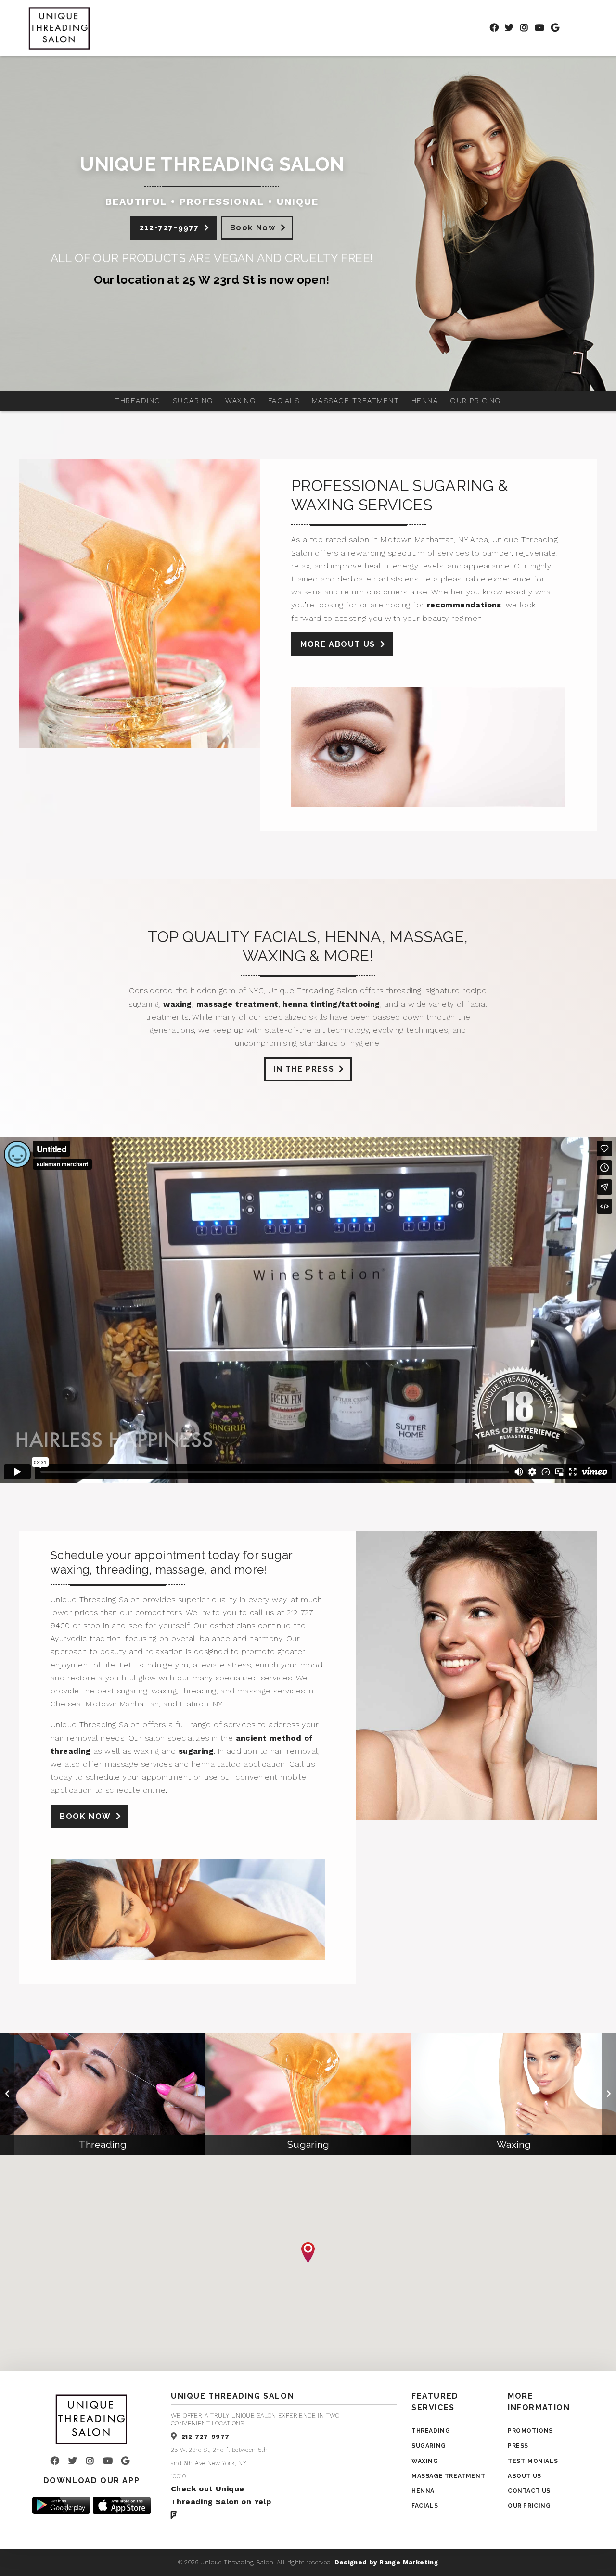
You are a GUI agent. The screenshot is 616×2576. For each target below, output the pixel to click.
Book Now (253, 228)
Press (518, 2446)
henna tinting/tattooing (331, 1004)
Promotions (530, 2431)
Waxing (240, 401)
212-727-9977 (169, 228)
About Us (525, 2476)
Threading (138, 401)
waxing (177, 1004)
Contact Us (529, 2491)
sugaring (196, 1751)
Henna (425, 401)
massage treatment (237, 1004)
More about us (338, 644)
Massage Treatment (356, 401)
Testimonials (533, 2461)
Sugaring (193, 401)
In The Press (304, 1069)
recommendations (464, 605)
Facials (284, 401)
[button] (308, 2253)
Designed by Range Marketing (386, 2562)
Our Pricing (475, 401)
